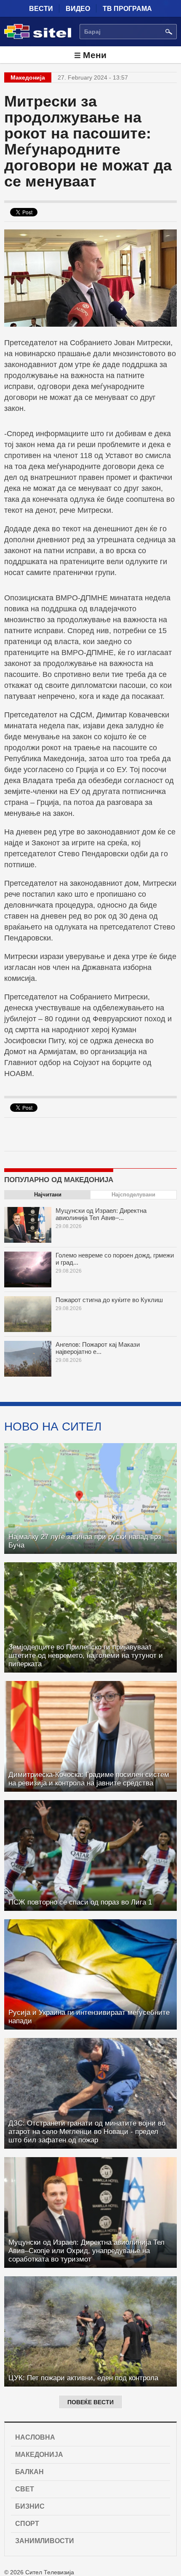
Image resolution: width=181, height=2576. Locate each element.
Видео (78, 9)
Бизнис (30, 2506)
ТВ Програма (127, 9)
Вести (41, 9)
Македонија (39, 2455)
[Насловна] (38, 37)
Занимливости (45, 2541)
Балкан (29, 2472)
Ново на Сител (53, 1426)
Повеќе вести (90, 2402)
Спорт (27, 2524)
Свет (25, 2489)
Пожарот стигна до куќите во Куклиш (109, 1300)
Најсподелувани (133, 1195)
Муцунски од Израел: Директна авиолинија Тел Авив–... (101, 1214)
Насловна (35, 2437)
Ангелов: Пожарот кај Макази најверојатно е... (98, 1348)
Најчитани (48, 1195)
